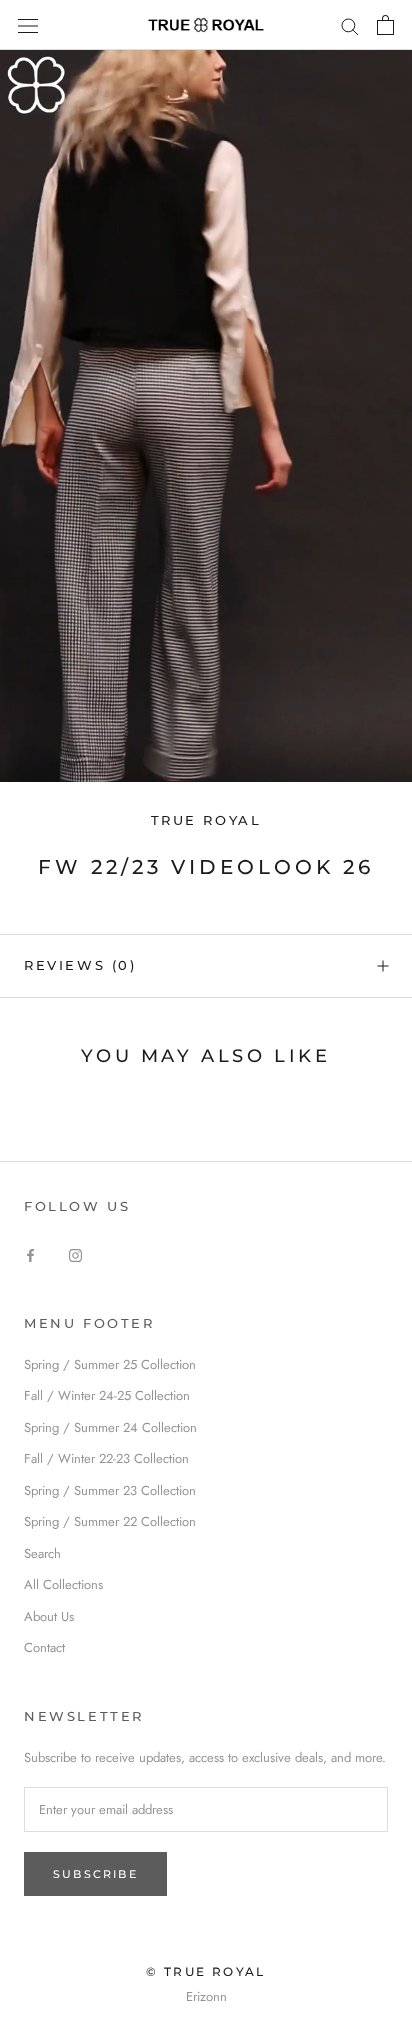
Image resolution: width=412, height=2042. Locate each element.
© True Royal (206, 1971)
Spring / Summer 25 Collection (110, 1364)
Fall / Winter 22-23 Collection (106, 1458)
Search (42, 1553)
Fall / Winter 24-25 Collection (107, 1395)
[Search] (350, 25)
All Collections (63, 1584)
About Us (49, 1616)
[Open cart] (385, 25)
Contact (44, 1647)
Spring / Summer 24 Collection (110, 1427)
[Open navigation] (28, 24)
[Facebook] (30, 1254)
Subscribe (95, 1874)
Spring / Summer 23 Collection (110, 1490)
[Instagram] (75, 1254)
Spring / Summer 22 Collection (110, 1521)
